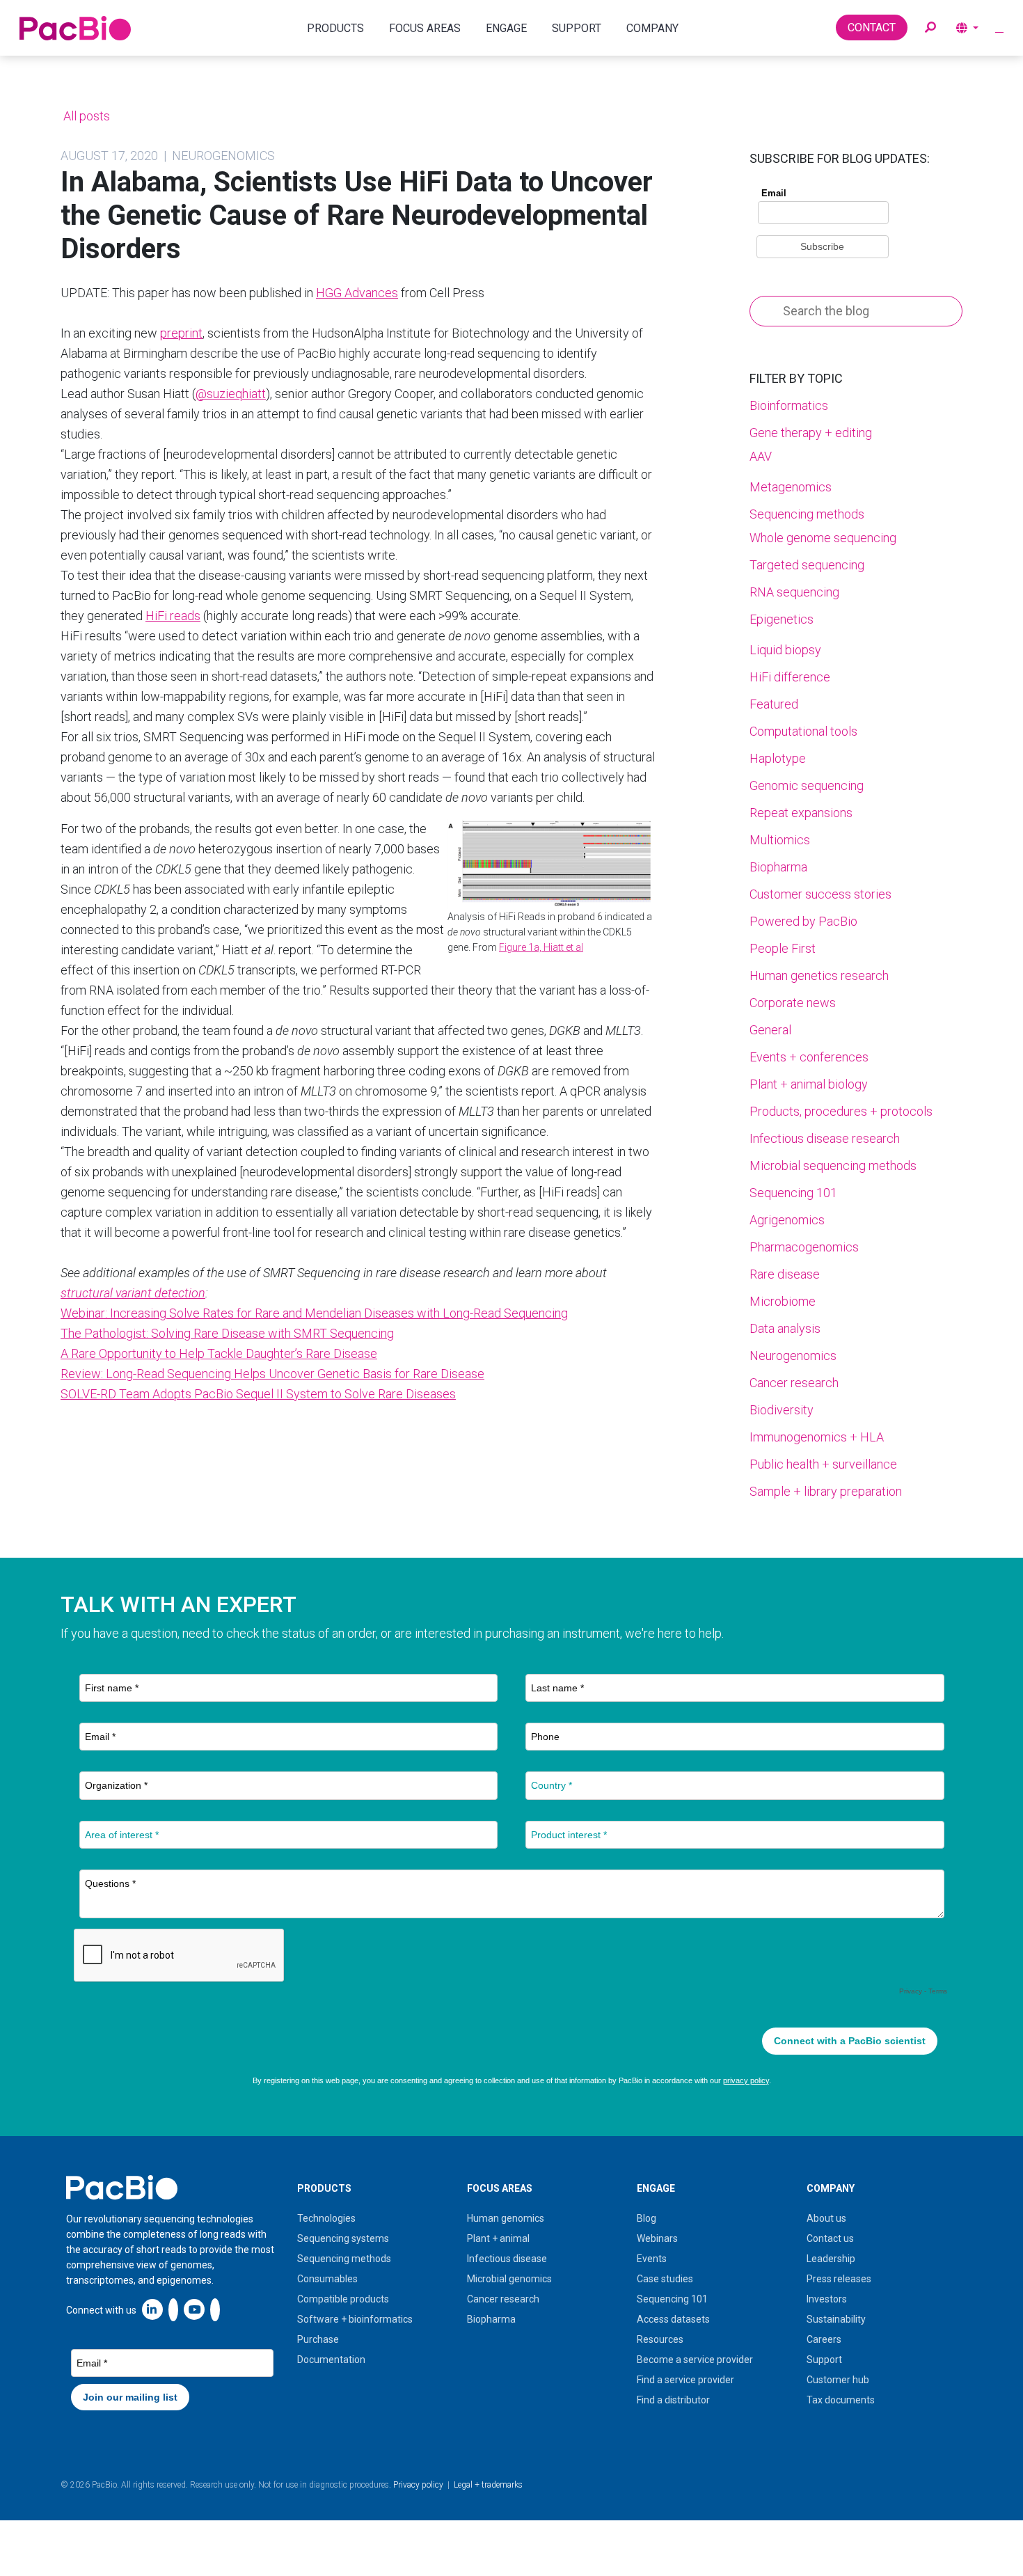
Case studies (665, 2279)
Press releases (839, 2279)
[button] (930, 28)
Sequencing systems (343, 2238)
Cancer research (794, 1383)
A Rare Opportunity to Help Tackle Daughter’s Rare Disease (219, 1353)
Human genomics (506, 2218)
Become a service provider (695, 2360)
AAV (761, 456)
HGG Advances (357, 293)
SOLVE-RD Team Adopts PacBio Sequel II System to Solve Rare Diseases (258, 1394)
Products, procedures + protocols (841, 1111)
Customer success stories (820, 894)
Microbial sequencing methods (833, 1165)
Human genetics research (819, 975)
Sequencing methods (807, 514)
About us (826, 2218)
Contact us (830, 2238)
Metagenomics (791, 487)
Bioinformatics (789, 405)
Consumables (327, 2279)
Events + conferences (809, 1057)
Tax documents (841, 2400)
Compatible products (343, 2299)
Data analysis (785, 1328)
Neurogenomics (793, 1356)
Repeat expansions (801, 813)
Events (652, 2259)
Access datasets (673, 2319)
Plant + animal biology (809, 1084)
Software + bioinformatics (355, 2319)
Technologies (326, 2218)
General (770, 1030)
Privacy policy (418, 2485)
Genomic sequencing (807, 785)
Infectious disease (507, 2259)
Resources (660, 2339)
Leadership (831, 2259)
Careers (824, 2339)
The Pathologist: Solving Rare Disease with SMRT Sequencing (227, 1333)
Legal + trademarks (488, 2485)
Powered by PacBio (803, 921)
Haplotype (778, 758)
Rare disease (785, 1274)
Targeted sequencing (807, 565)
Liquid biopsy (785, 650)
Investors (827, 2299)
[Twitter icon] (173, 2309)
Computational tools (803, 731)
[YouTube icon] (194, 2309)
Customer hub (838, 2380)
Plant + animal (498, 2238)
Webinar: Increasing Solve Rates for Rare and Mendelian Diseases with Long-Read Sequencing (314, 1313)
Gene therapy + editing (811, 433)
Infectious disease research (825, 1138)
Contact (872, 27)
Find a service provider (685, 2380)
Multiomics (780, 840)
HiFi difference (790, 677)
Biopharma (778, 867)
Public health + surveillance (823, 1464)
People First (783, 948)
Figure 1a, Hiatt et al (541, 947)
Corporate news (793, 1003)
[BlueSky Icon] (215, 2309)
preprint (181, 333)
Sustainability (836, 2319)
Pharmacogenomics (804, 1247)
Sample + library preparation (826, 1491)
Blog (647, 2218)
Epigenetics (782, 619)
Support (824, 2360)
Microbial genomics (509, 2279)
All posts (85, 116)
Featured (774, 704)
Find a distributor (673, 2400)
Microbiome (783, 1301)
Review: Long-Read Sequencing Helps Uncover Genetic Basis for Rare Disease (272, 1374)
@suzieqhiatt (231, 394)
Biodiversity (782, 1410)
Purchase (318, 2339)
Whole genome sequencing (823, 538)
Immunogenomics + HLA (817, 1437)
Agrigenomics (787, 1220)
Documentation (331, 2360)
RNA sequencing (794, 592)
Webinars (657, 2238)
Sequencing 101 (793, 1193)
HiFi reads (173, 616)
